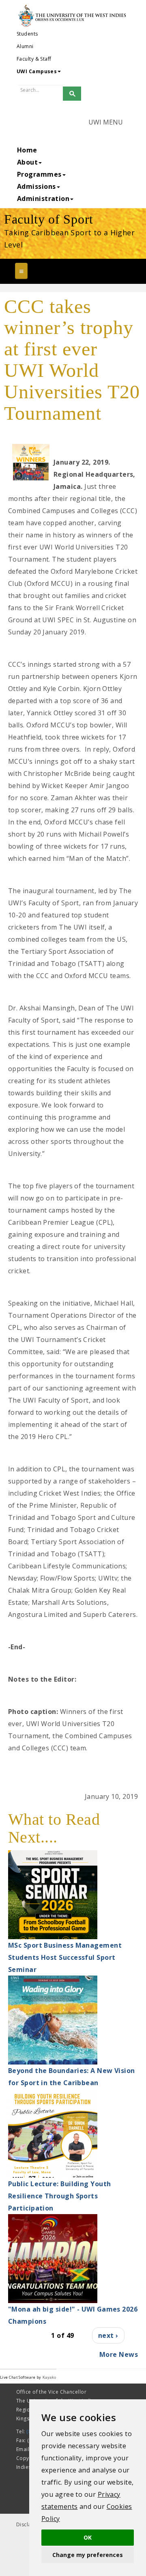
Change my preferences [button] (88, 2555)
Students (27, 34)
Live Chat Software (18, 2377)
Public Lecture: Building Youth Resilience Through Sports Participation (60, 2196)
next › (108, 2335)
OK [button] (88, 2537)
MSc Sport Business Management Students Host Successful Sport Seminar (65, 1957)
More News (119, 2354)
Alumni (25, 46)
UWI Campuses (37, 71)
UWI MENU (106, 122)
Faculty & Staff (34, 59)
